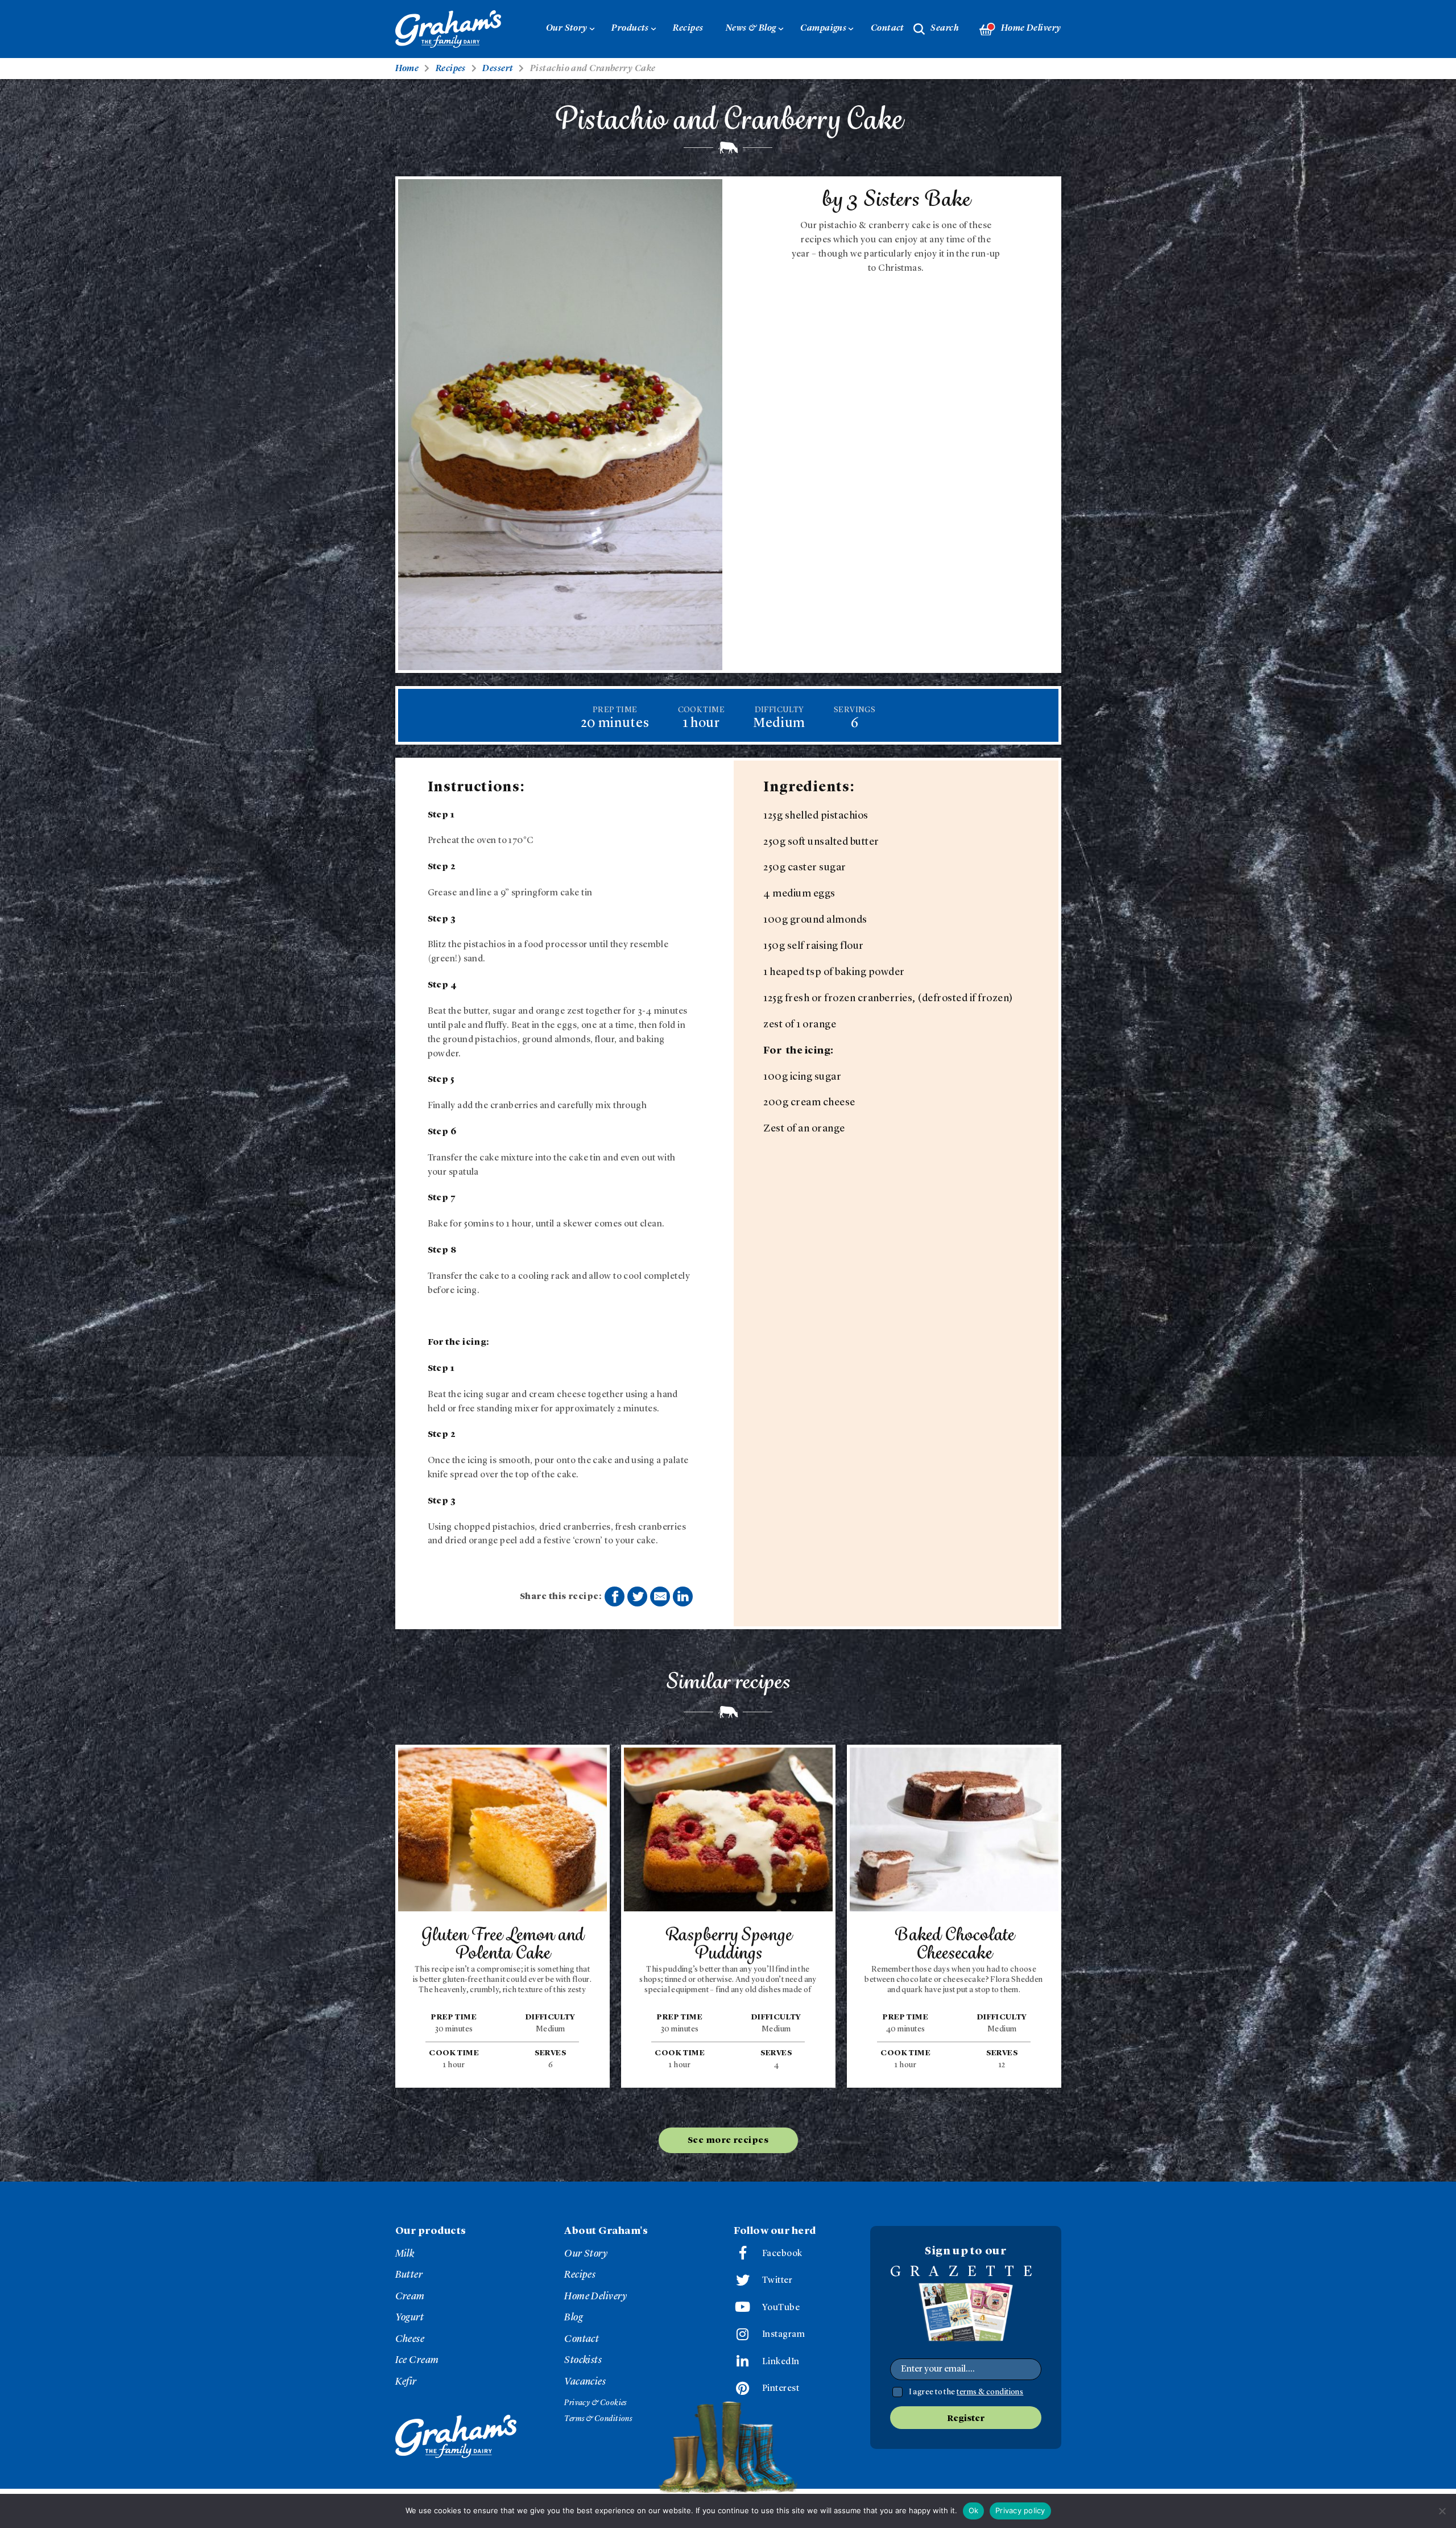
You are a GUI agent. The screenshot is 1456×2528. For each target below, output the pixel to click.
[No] (1442, 2511)
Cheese (410, 2339)
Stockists (583, 2360)
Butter (409, 2275)
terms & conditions (990, 2392)
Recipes (688, 28)
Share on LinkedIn (683, 1596)
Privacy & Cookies (595, 2403)
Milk (405, 2254)
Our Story (567, 28)
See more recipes (728, 2141)
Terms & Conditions (598, 2419)
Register (966, 2419)
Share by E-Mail (660, 1596)
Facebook (782, 2254)
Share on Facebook (615, 1596)
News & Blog (751, 28)
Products (630, 28)
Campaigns (823, 28)
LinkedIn (781, 2362)
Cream (410, 2296)
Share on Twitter (637, 1596)
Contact (888, 28)
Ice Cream (417, 2360)
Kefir (406, 2382)
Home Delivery (1031, 28)
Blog (574, 2318)
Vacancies (585, 2382)
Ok (974, 2510)
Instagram (783, 2335)
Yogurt (410, 2318)
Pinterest (781, 2389)
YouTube (781, 2308)
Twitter (777, 2281)
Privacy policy (1020, 2510)
